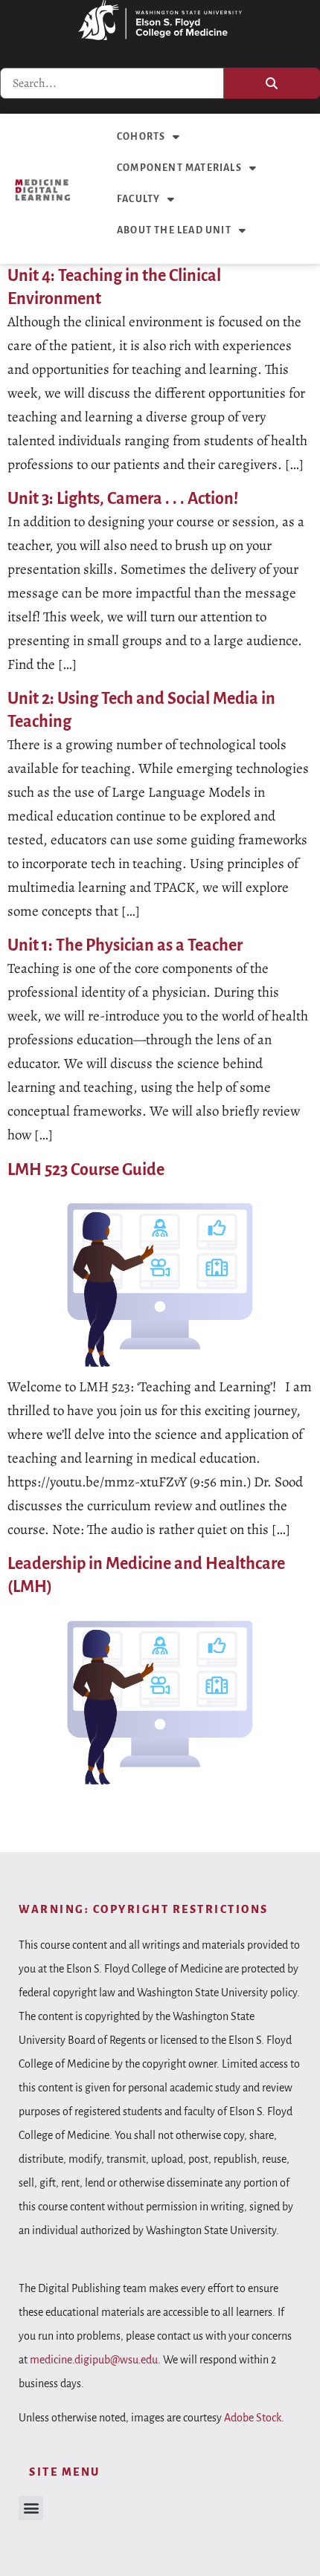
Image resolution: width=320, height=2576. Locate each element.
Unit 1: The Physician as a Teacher (125, 945)
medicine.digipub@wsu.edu (94, 2360)
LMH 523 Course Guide (86, 1170)
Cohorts (141, 137)
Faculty (138, 199)
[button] (31, 2508)
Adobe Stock (253, 2418)
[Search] (272, 83)
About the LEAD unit (174, 230)
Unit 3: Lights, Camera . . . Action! (123, 499)
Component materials (179, 168)
